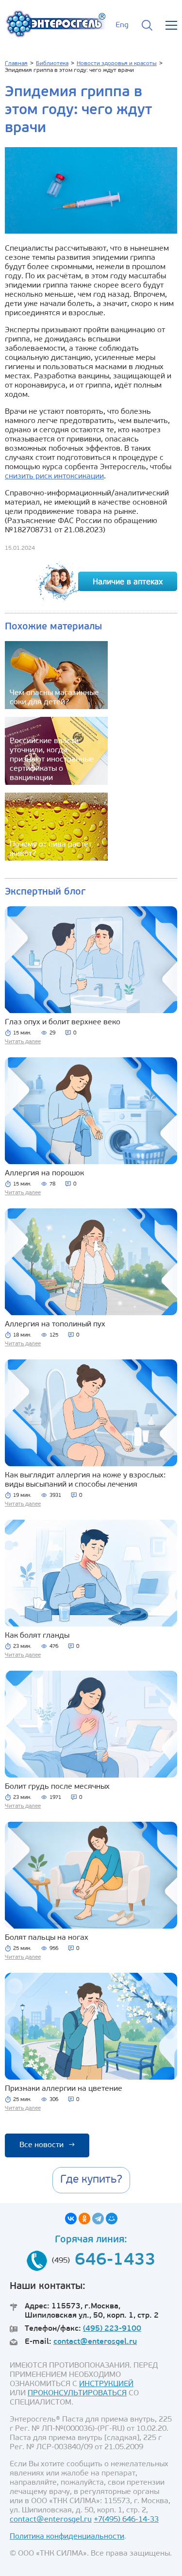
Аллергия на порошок (44, 1173)
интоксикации (79, 476)
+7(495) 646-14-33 (126, 2520)
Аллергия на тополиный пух (55, 1324)
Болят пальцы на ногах (47, 1938)
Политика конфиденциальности (67, 2537)
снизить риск (29, 476)
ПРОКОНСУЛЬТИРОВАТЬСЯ (77, 2393)
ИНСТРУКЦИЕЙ (106, 2384)
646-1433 (115, 2261)
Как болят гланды (37, 1636)
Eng (122, 25)
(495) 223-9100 (112, 2329)
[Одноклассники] (84, 2219)
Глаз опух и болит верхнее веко (63, 1022)
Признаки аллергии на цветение (64, 2089)
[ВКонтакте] (71, 2219)
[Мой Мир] (112, 2219)
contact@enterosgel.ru (95, 2342)
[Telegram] (98, 2219)
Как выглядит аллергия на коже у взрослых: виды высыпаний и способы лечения (85, 1480)
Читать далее (23, 1042)
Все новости (47, 2145)
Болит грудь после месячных (57, 1787)
